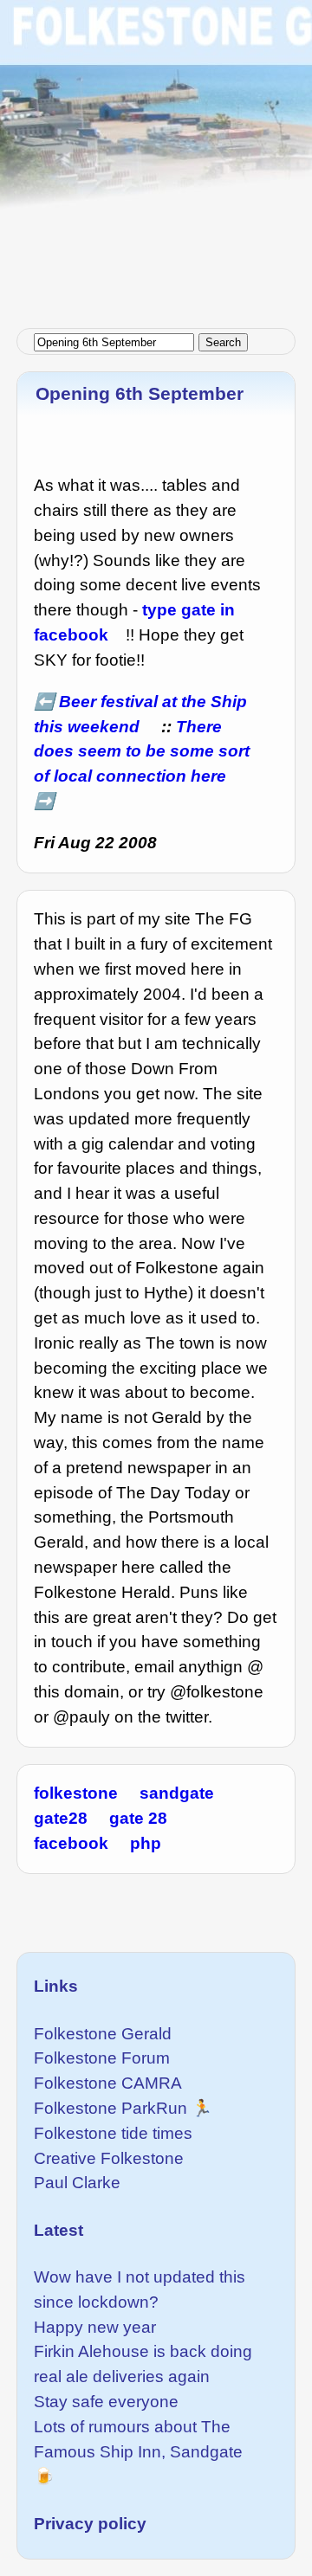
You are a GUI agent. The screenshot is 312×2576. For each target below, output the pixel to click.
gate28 (61, 1818)
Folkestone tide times (113, 2133)
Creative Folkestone (109, 2158)
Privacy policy (90, 2524)
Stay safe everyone (106, 2402)
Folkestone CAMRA (108, 2083)
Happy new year (95, 2327)
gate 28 (138, 1818)
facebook (71, 1843)
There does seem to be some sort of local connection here (142, 752)
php (146, 1843)
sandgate (177, 1793)
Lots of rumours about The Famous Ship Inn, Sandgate (138, 2439)
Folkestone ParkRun (110, 2108)
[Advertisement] (156, 156)
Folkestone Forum (102, 2058)
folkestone (76, 1793)
